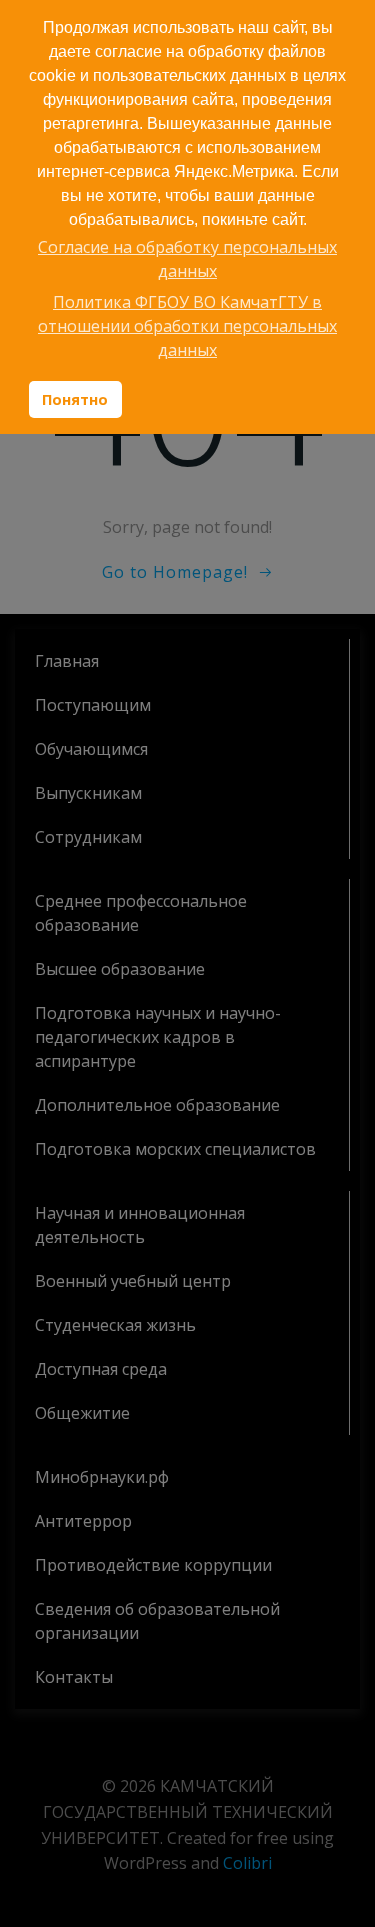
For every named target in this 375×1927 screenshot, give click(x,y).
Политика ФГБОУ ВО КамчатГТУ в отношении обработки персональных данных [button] (187, 326)
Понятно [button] (75, 399)
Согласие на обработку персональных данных (187, 259)
